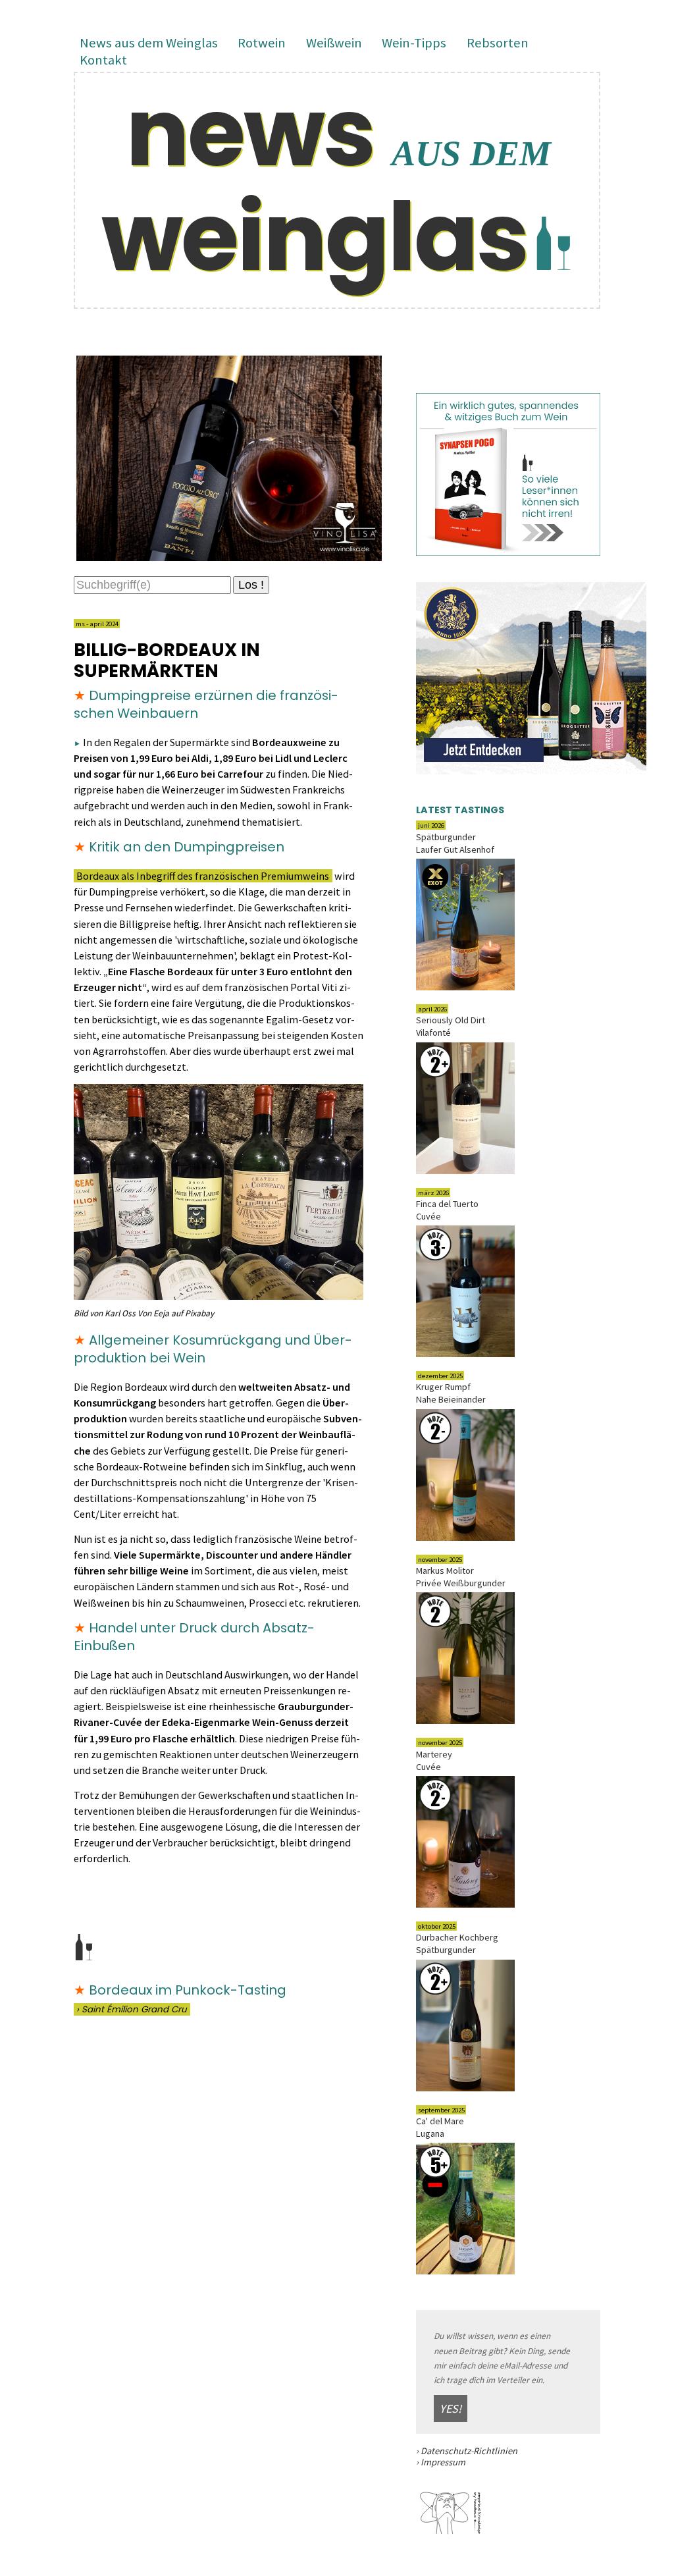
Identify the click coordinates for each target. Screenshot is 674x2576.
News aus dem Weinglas (149, 43)
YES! (451, 2408)
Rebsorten (498, 43)
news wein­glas (326, 184)
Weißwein (334, 43)
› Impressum (441, 2462)
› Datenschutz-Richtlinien (467, 2451)
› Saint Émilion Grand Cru (132, 2009)
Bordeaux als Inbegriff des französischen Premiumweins (203, 876)
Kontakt (103, 61)
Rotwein (262, 43)
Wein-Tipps (414, 43)
